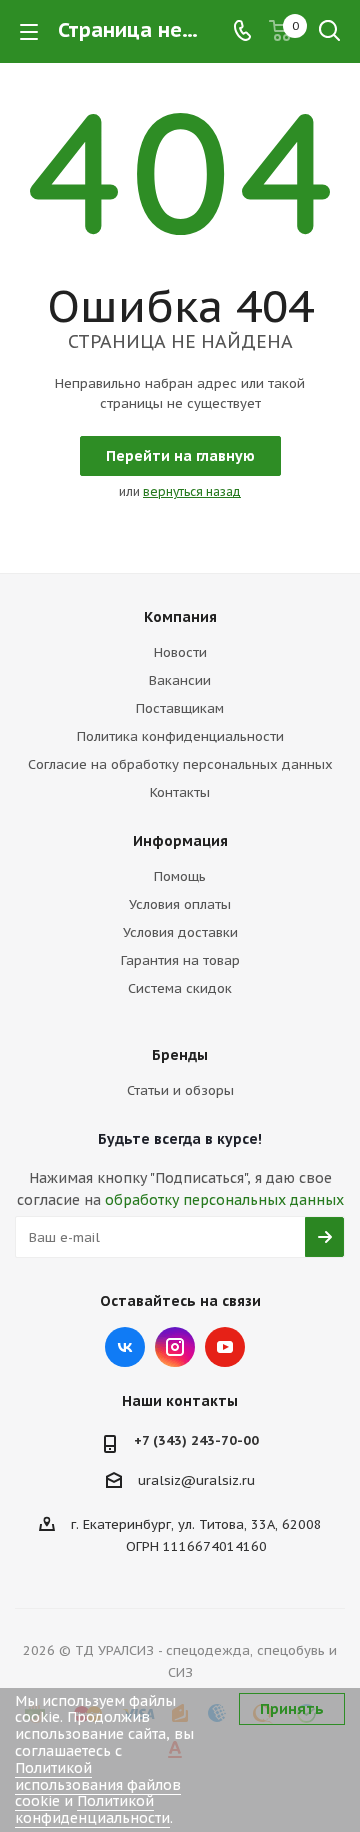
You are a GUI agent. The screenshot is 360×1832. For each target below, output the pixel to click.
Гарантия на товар (180, 960)
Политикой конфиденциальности (92, 1809)
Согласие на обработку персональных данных (180, 764)
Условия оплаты (180, 904)
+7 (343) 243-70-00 (196, 1440)
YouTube (225, 1347)
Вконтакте (125, 1347)
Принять (292, 1709)
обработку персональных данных (224, 1200)
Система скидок (180, 988)
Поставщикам (180, 708)
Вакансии (180, 680)
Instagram (175, 1347)
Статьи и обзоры (180, 1090)
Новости (180, 652)
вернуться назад (192, 491)
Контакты (180, 792)
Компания (180, 617)
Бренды (180, 1055)
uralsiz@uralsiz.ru (196, 1480)
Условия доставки (180, 932)
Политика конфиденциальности (180, 736)
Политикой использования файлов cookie (98, 1785)
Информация (180, 841)
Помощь (180, 876)
